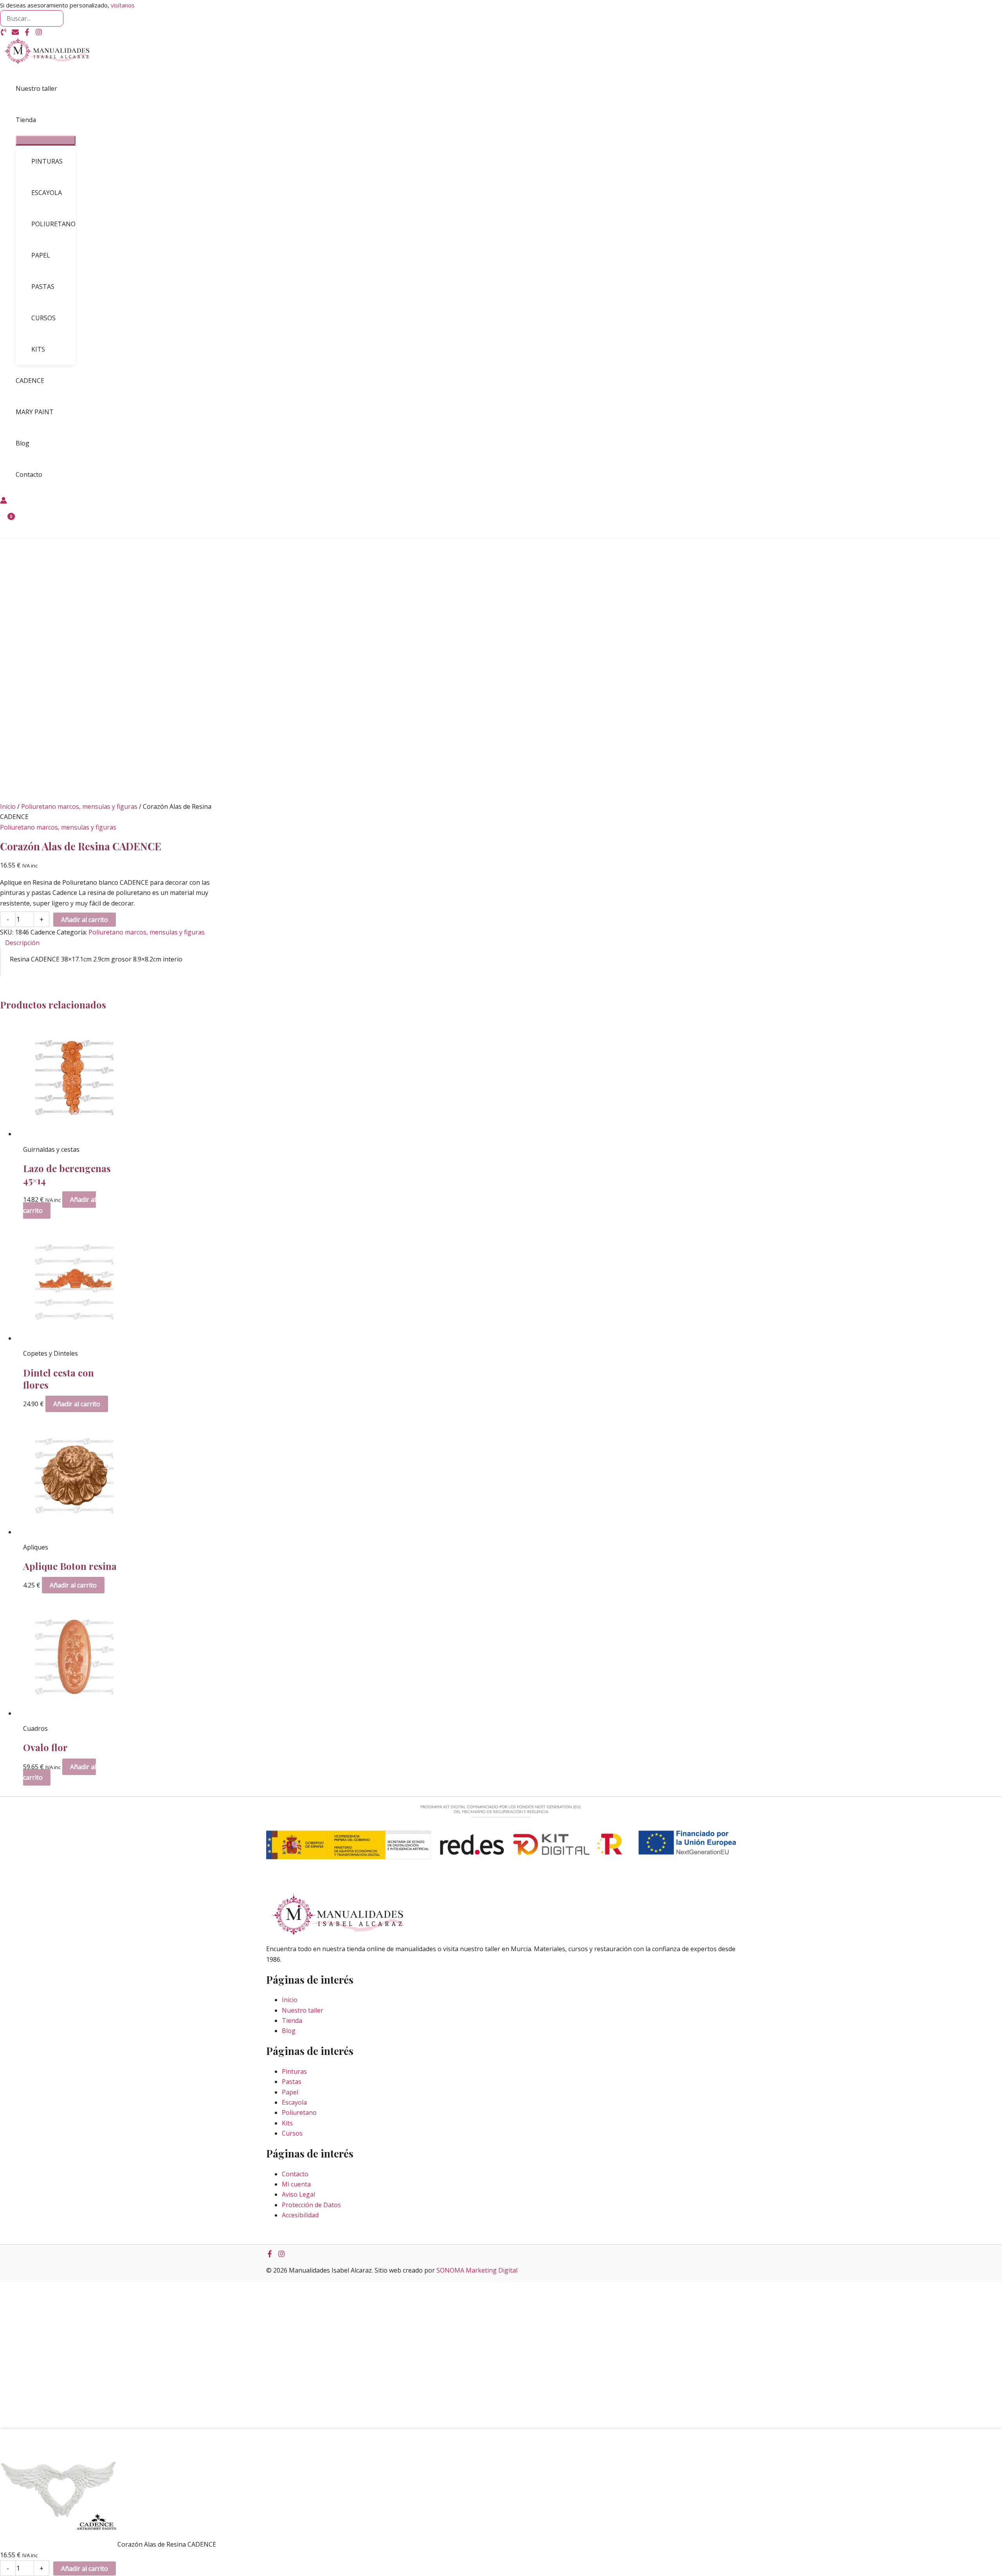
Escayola (294, 2102)
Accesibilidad (300, 2215)
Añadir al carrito (85, 920)
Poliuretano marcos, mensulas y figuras (79, 806)
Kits (287, 2123)
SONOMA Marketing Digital (477, 2270)
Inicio (8, 806)
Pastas (292, 2082)
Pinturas (294, 2071)
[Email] (15, 33)
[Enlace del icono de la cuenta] (4, 501)
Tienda (292, 2020)
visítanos (123, 5)
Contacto (295, 2174)
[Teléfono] (4, 33)
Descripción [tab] (22, 943)
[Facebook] (27, 33)
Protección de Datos (311, 2205)
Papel (290, 2092)
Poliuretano (299, 2112)
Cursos (292, 2133)
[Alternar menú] (46, 140)
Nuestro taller (303, 2010)
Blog (289, 2031)
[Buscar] (57, 18)
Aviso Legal (298, 2194)
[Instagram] (39, 33)
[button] (40, 120)
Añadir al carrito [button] (77, 1404)
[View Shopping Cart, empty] (6, 522)
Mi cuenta (296, 2184)
